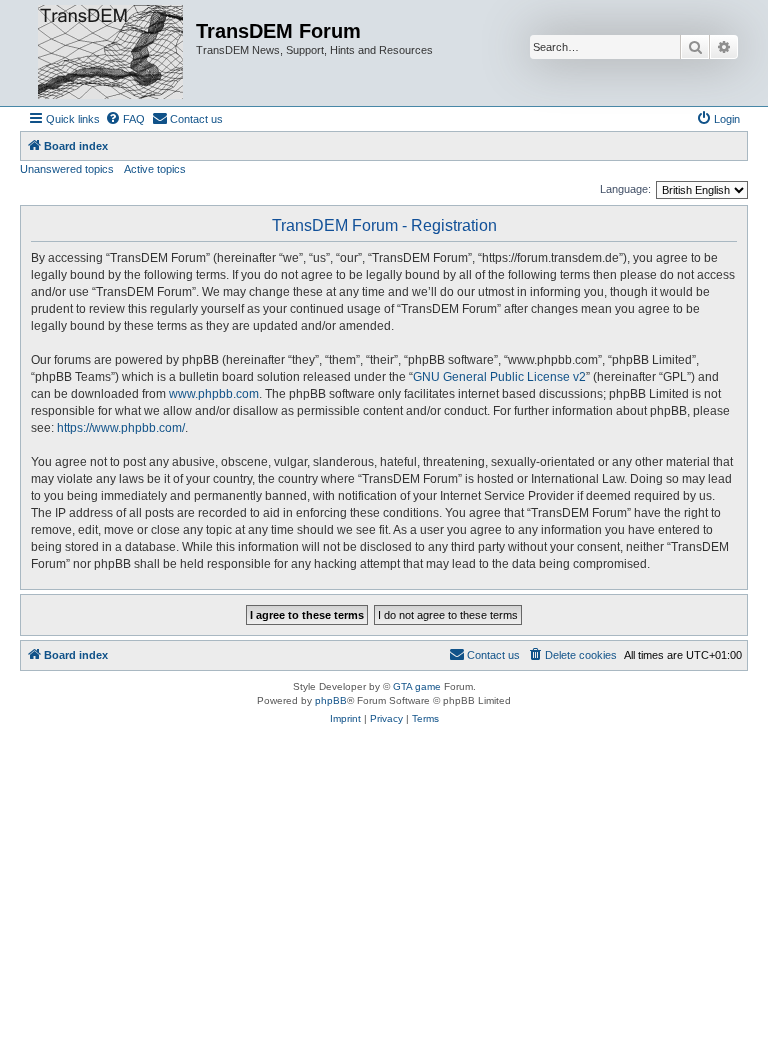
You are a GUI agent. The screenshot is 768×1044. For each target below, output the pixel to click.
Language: (625, 189)
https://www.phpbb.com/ (121, 428)
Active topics (155, 169)
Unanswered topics (67, 169)
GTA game (417, 686)
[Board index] (110, 53)
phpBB (331, 700)
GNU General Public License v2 (499, 377)
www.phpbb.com (214, 394)
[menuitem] (125, 119)
